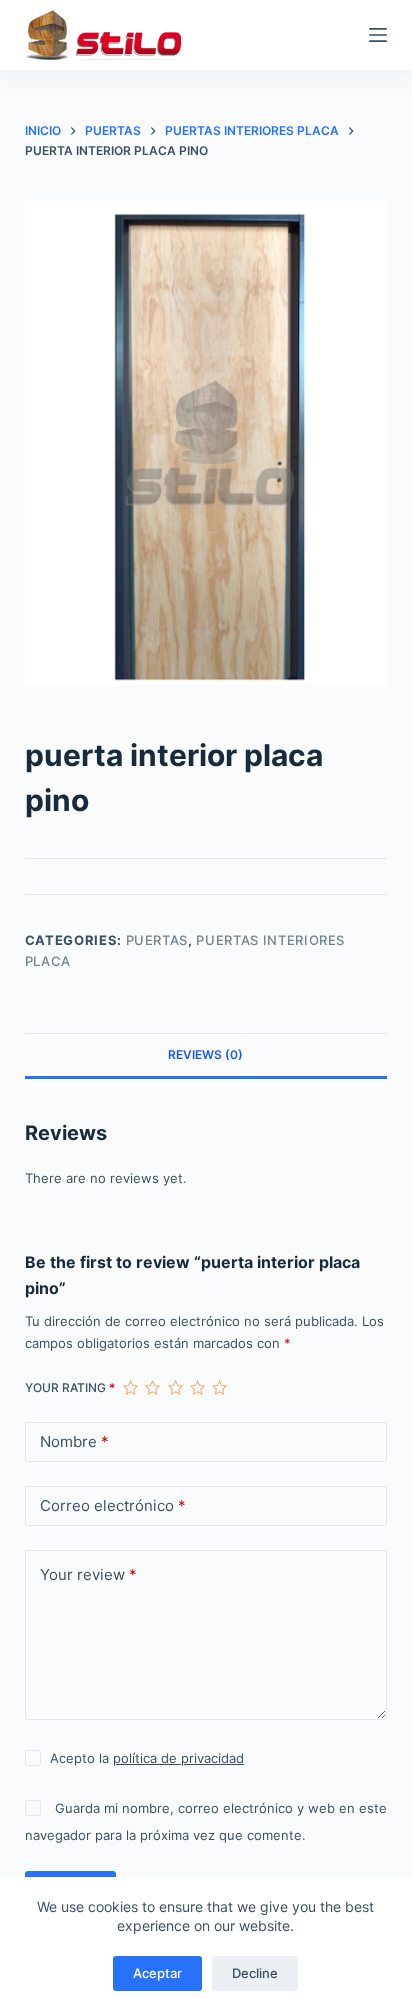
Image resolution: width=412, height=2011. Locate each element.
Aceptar (157, 1973)
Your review (88, 1574)
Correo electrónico (113, 1505)
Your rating (70, 1387)
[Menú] (378, 35)
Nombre (74, 1441)
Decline (255, 1973)
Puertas (157, 940)
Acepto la (147, 1758)
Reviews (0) (205, 1054)
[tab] (206, 1055)
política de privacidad (178, 1758)
